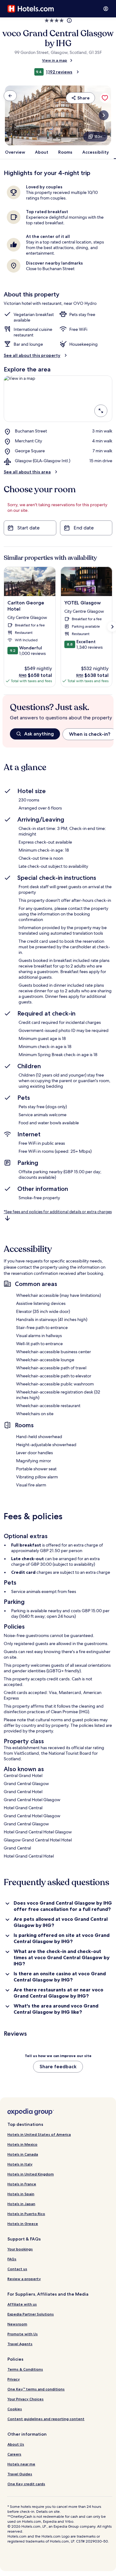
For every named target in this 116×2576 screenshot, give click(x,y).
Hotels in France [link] (22, 2184)
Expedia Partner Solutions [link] (31, 2314)
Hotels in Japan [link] (21, 2204)
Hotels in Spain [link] (21, 2194)
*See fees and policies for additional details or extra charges (58, 1212)
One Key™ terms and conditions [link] (36, 2389)
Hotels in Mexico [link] (22, 2144)
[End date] (86, 528)
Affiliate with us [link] (22, 2304)
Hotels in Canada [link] (23, 2154)
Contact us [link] (17, 2269)
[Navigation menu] (106, 9)
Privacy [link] (14, 2379)
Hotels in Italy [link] (20, 2164)
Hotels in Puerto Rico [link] (26, 2214)
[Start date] (30, 528)
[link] (10, 96)
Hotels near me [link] (21, 2464)
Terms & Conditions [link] (25, 2369)
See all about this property (32, 355)
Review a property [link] (24, 2279)
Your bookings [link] (20, 2249)
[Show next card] (104, 115)
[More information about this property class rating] (69, 20)
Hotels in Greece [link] (23, 2224)
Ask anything (39, 734)
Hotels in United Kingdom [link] (31, 2174)
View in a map (55, 60)
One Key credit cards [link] (26, 2484)
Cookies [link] (15, 2409)
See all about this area (27, 472)
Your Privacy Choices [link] (26, 2399)
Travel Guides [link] (20, 2474)
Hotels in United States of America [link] (39, 2134)
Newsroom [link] (17, 2324)
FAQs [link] (12, 2259)
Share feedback (58, 2067)
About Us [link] (16, 2444)
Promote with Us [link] (23, 2334)
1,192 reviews (59, 72)
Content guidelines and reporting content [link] (46, 2419)
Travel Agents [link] (20, 2344)
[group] (62, 734)
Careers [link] (14, 2454)
